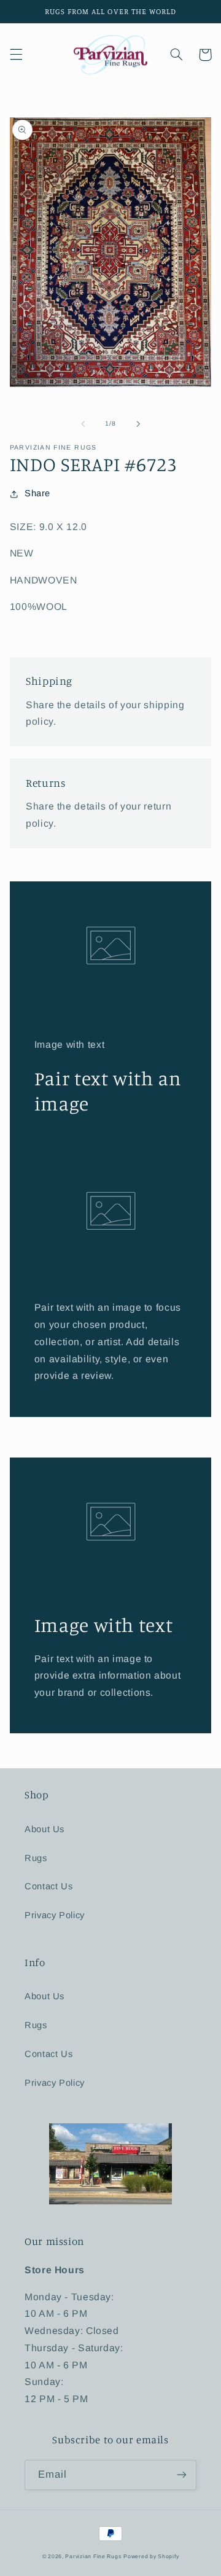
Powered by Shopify (151, 2556)
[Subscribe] (182, 2475)
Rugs (36, 1858)
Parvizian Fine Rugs (93, 2556)
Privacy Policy (55, 1915)
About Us (45, 1829)
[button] (16, 55)
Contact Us (48, 1886)
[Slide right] (138, 424)
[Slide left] (83, 424)
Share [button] (37, 493)
